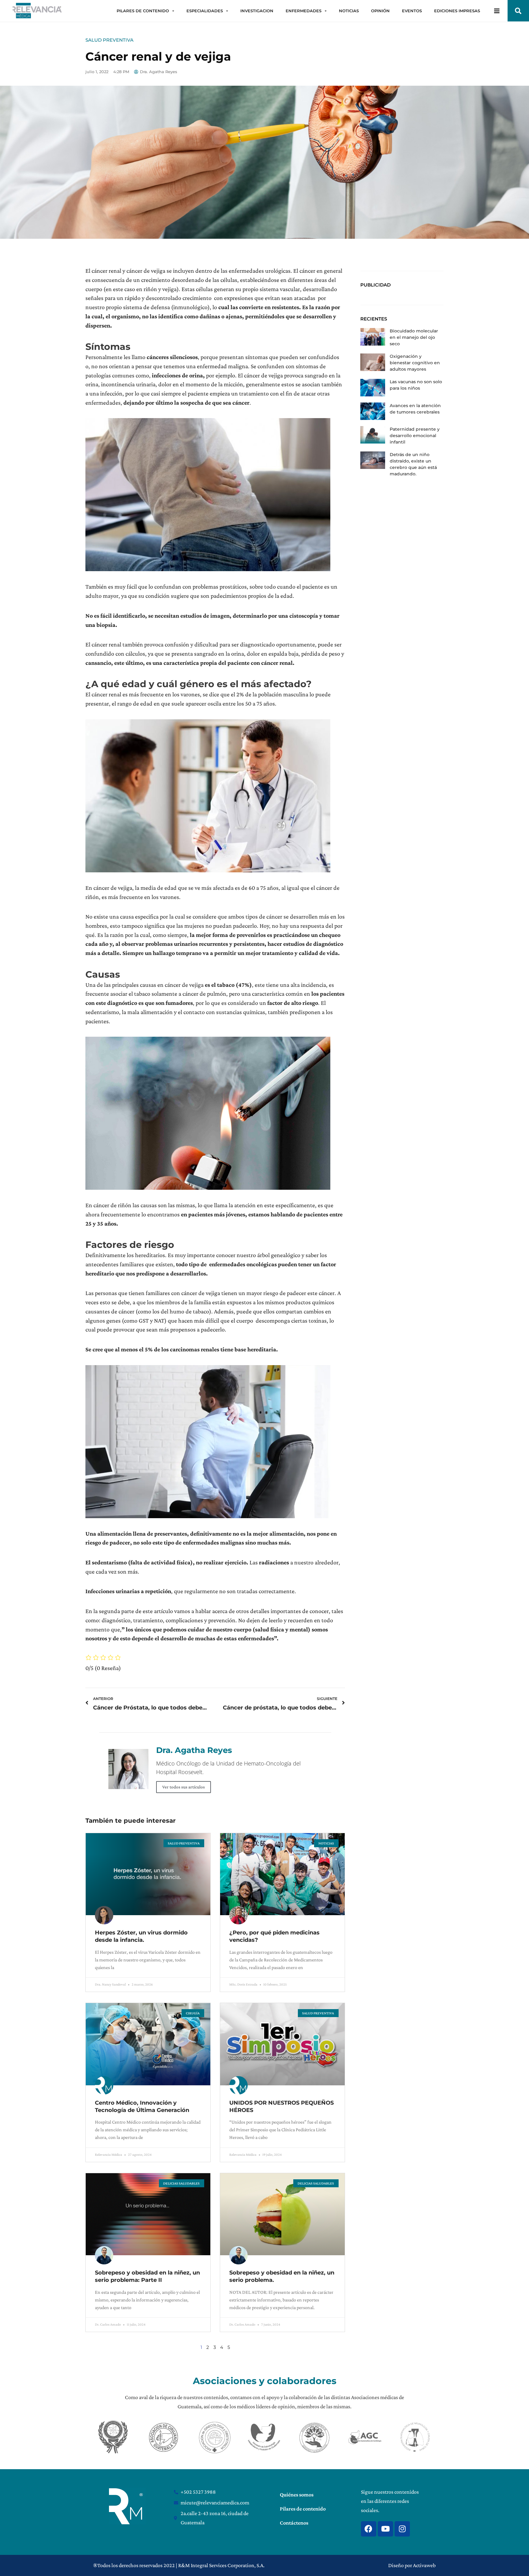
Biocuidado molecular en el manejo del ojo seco (414, 337)
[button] (518, 11)
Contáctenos (294, 2523)
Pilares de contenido (303, 2509)
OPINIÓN (380, 11)
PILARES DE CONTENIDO (143, 11)
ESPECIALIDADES (205, 11)
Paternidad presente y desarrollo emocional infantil (415, 436)
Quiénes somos (297, 2495)
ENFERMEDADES (304, 11)
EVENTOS (412, 11)
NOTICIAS (349, 11)
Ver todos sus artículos (184, 1787)
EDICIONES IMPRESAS (457, 11)
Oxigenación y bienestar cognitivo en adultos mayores (415, 363)
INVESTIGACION (257, 11)
